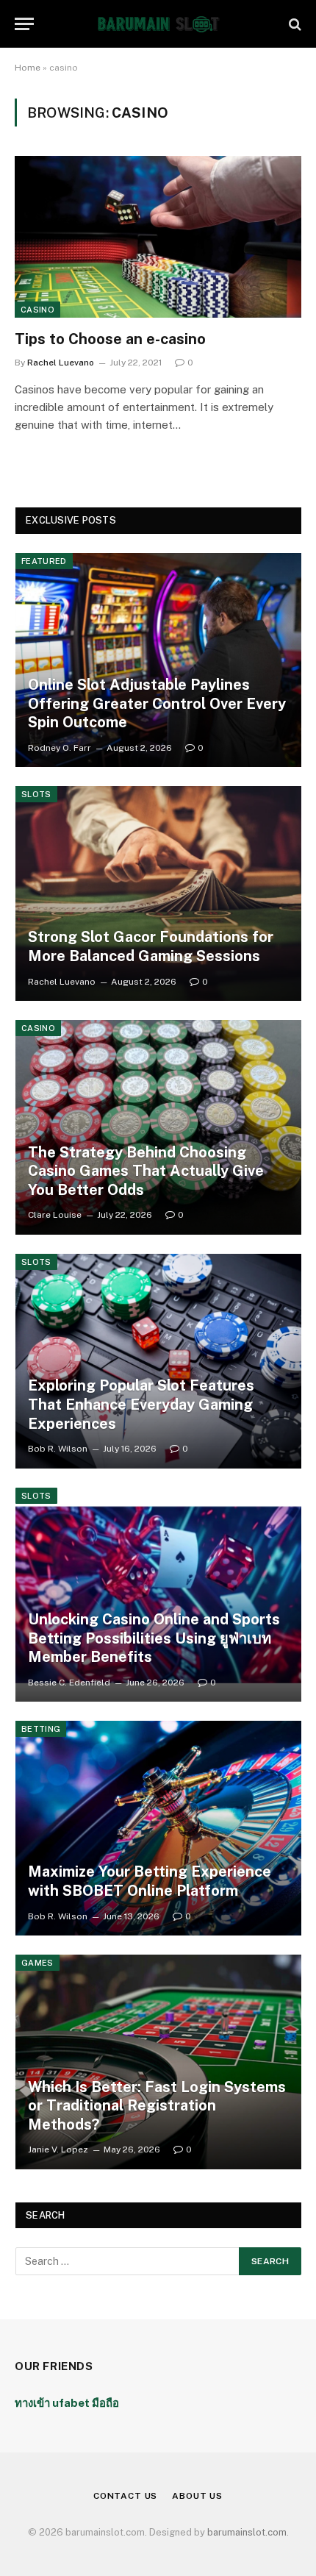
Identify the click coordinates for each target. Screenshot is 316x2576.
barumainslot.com (247, 2532)
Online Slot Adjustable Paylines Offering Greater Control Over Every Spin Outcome (157, 703)
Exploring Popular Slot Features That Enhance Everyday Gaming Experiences (141, 1404)
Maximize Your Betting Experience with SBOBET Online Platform (150, 1881)
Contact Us (125, 2496)
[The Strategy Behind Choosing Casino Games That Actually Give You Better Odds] (158, 1127)
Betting (41, 1729)
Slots (36, 794)
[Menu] (24, 24)
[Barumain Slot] (158, 24)
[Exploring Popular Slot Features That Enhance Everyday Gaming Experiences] (158, 1361)
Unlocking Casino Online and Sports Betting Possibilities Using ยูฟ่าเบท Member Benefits (154, 1638)
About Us (197, 2496)
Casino (37, 310)
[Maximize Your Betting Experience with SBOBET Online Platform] (158, 1828)
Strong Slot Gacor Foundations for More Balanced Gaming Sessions (151, 946)
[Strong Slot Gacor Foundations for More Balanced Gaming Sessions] (158, 893)
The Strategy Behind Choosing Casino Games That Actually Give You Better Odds (146, 1171)
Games (37, 1963)
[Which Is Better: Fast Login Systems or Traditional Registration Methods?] (158, 2062)
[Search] (294, 24)
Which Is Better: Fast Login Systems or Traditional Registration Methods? (157, 2106)
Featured (44, 561)
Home (28, 68)
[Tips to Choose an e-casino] (158, 236)
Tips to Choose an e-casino (110, 339)
